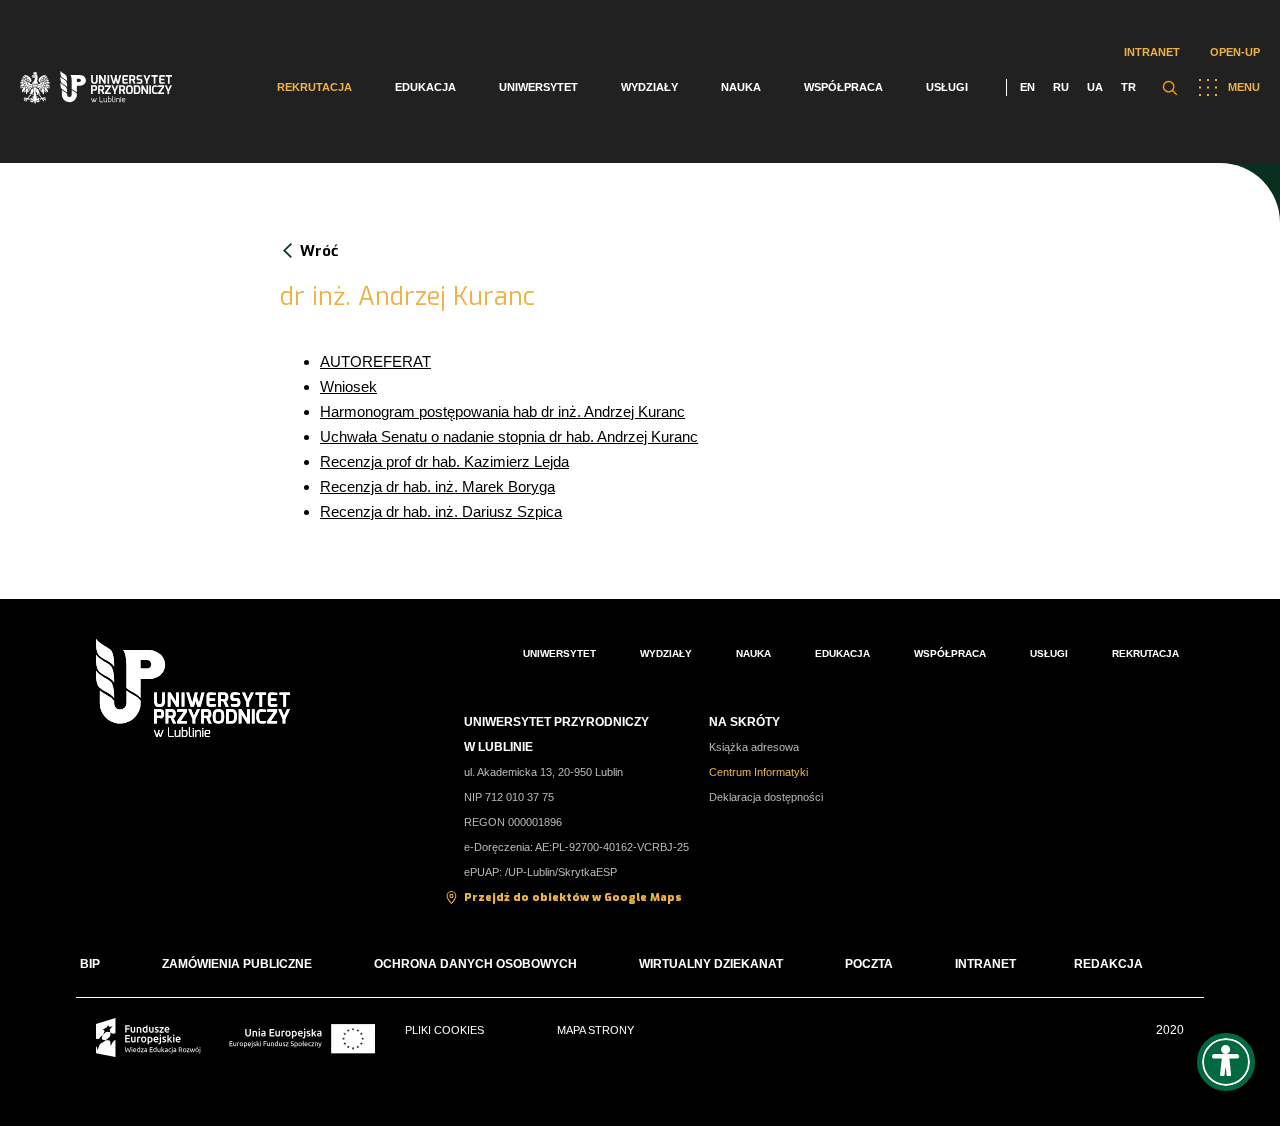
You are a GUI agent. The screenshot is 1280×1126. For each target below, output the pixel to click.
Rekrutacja (314, 87)
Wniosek (348, 386)
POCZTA (869, 964)
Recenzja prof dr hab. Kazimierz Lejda (444, 461)
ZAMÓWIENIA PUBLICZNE (237, 964)
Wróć (319, 251)
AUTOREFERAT (375, 361)
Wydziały (649, 87)
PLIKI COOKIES (444, 1030)
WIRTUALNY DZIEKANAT (711, 964)
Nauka (741, 87)
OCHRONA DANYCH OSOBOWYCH (475, 964)
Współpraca (843, 87)
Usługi (947, 87)
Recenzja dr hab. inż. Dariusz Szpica (441, 511)
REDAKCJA (1108, 964)
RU (1061, 87)
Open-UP (1235, 52)
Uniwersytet (538, 87)
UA (1095, 87)
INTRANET (985, 964)
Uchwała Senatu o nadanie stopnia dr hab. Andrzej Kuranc (509, 436)
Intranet (1152, 52)
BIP (90, 964)
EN (1027, 87)
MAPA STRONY (595, 1030)
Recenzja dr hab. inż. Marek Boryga (437, 486)
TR (1128, 87)
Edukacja (425, 87)
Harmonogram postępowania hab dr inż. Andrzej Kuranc (502, 411)
